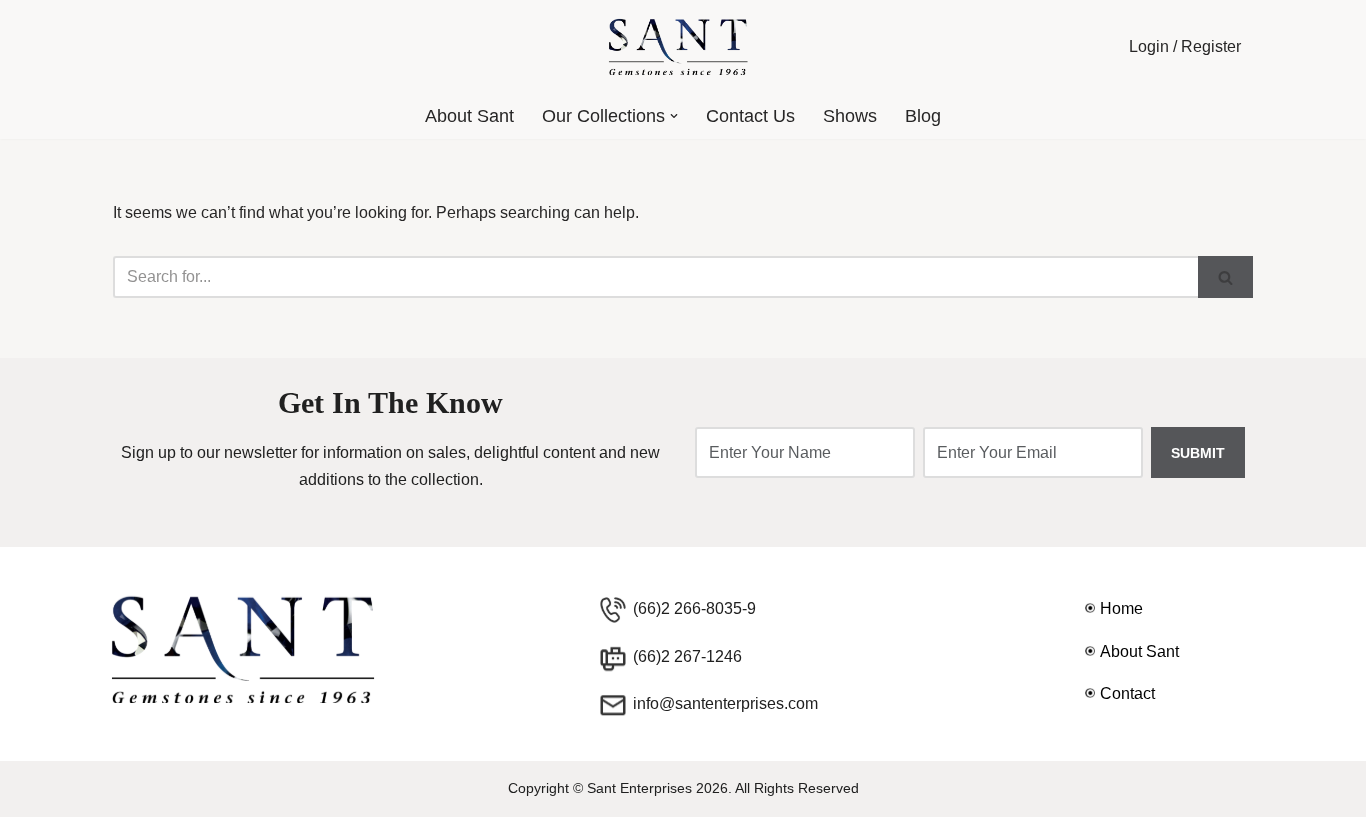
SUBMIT (1198, 453)
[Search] (1225, 277)
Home (1121, 608)
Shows (850, 116)
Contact (1127, 693)
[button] (674, 116)
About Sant (469, 116)
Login (1149, 46)
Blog (923, 116)
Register (1211, 46)
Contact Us (750, 116)
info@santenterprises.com (725, 703)
